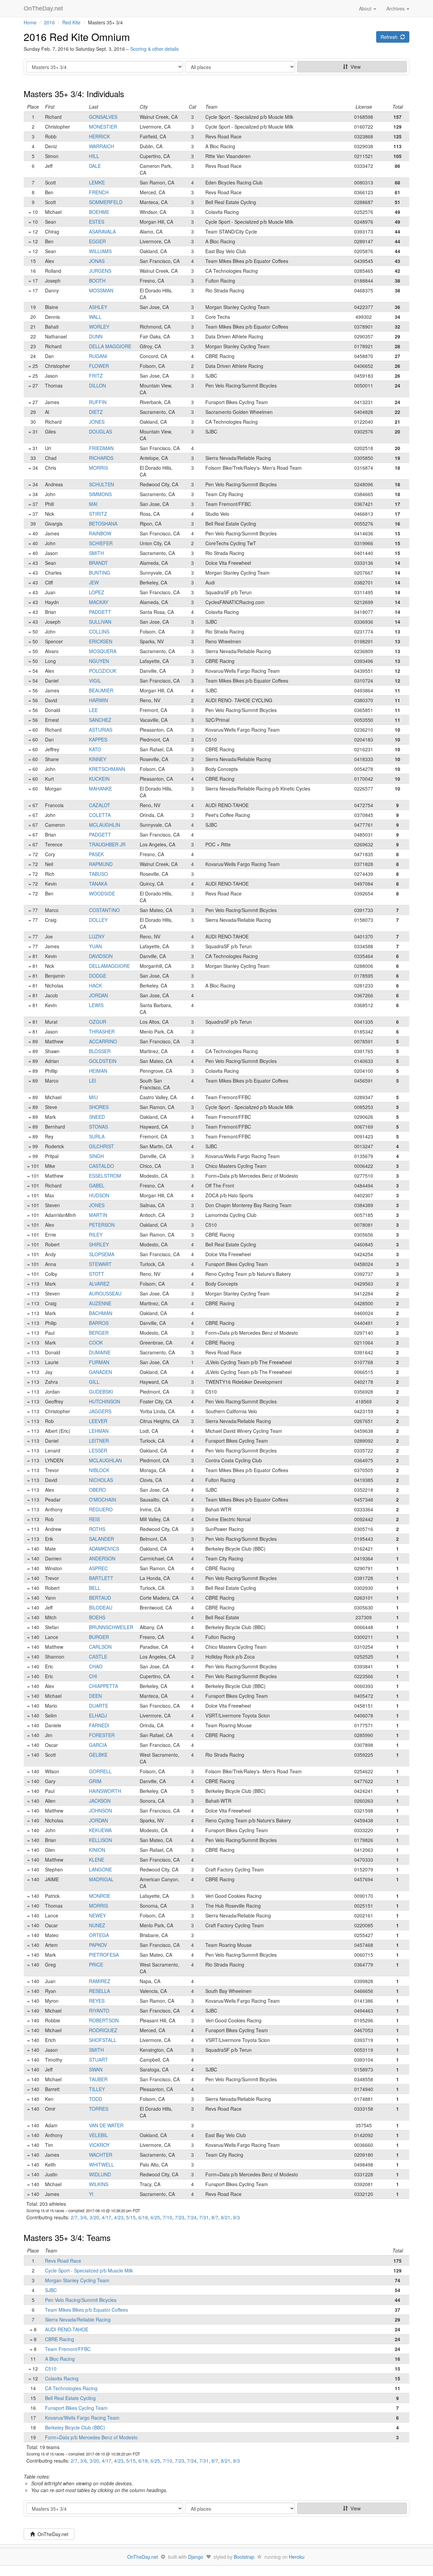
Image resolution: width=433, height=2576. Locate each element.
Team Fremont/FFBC (68, 2349)
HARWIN (98, 700)
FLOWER (99, 366)
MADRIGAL (101, 1879)
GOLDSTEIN (103, 1061)
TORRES (99, 2109)
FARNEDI (99, 1725)
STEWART (100, 1264)
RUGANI (98, 356)
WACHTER (101, 2155)
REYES (97, 2001)
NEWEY (97, 1915)
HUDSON (99, 1195)
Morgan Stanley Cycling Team (77, 2280)
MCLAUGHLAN (105, 1460)
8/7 (215, 2217)
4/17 (107, 2217)
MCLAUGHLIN (105, 825)
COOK (96, 1342)
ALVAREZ (99, 1284)
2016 (49, 22)
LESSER (98, 1450)
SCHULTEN (101, 484)
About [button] (366, 8)
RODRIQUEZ (103, 2030)
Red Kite (71, 22)
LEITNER (99, 1441)
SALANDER (101, 1539)
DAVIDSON (101, 956)
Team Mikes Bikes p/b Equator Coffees (86, 2310)
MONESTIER (103, 127)
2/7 (74, 2217)
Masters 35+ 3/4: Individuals (74, 94)
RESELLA (99, 1991)
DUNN (96, 336)
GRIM (95, 1781)
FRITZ (96, 376)
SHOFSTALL (103, 2040)
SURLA (97, 1136)
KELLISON (100, 1840)
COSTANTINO (104, 910)
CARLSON (100, 1647)
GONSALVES (103, 117)
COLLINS (99, 631)
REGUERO (101, 1509)
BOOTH (97, 281)
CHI (93, 1676)
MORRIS (98, 468)
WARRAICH (101, 146)
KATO (95, 749)
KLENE (97, 1860)
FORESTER (102, 1735)
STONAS (98, 1127)
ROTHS (97, 1529)
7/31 (204, 2217)
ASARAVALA (102, 231)
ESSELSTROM (105, 1176)
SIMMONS (100, 494)
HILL (94, 156)
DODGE (98, 976)
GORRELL (100, 1771)
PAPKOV (98, 1945)
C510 (51, 2369)
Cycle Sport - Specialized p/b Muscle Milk (89, 2270)
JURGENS (100, 271)
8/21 (226, 2217)
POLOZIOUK (103, 671)
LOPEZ (97, 592)
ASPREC (98, 1568)
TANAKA (98, 884)
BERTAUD (100, 1598)
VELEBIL (98, 2135)
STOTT (97, 1274)
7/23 (180, 2217)
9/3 (236, 2217)
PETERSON (102, 1225)
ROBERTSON (104, 2020)
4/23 (119, 2217)
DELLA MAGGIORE (110, 346)
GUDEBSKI (101, 1392)
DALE (95, 166)
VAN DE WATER (106, 2125)
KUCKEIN (99, 779)
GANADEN (100, 1372)
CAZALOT (100, 805)
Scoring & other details (154, 49)
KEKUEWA (100, 1830)
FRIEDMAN (101, 448)
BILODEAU (101, 1607)
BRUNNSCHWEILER (111, 1627)
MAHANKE (100, 789)
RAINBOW (100, 533)
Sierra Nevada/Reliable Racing (78, 2319)
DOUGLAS (100, 431)
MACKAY (99, 602)
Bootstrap (244, 2557)
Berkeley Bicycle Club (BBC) (75, 2427)
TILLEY (97, 2089)
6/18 (143, 2217)
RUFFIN (98, 402)
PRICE (96, 1964)
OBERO (97, 1490)
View (354, 67)
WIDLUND (100, 2174)
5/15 (131, 2217)
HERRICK (99, 136)
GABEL (97, 1185)
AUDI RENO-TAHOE (67, 2329)
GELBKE (98, 1755)
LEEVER (98, 1421)
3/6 (84, 2217)
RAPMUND (101, 864)
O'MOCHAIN (102, 1500)
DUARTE (99, 1706)
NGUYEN (99, 661)
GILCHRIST (101, 1146)
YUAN (95, 946)
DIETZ (96, 412)
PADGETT (100, 612)
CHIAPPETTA (104, 1686)
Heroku (297, 2557)
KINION (97, 1850)
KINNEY (98, 759)
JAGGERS (100, 1411)
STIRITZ (98, 514)
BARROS (99, 1323)
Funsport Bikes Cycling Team (76, 2408)
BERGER (99, 1333)
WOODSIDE (102, 893)
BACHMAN (101, 1313)
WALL (95, 317)
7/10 (167, 2217)
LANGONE (100, 1869)
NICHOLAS (101, 1480)
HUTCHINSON (105, 1401)
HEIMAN (98, 1071)
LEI (93, 1081)
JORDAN (98, 995)
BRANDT (98, 563)
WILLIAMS (100, 251)
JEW (94, 582)
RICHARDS (101, 458)
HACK (95, 985)
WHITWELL (101, 2164)
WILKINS (99, 2184)
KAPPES (98, 739)
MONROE (100, 1896)
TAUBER (98, 2079)
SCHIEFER (101, 543)
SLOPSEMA (102, 1254)
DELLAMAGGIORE (109, 966)
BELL (95, 1588)
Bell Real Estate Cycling (70, 2398)
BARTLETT (101, 1578)
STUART (98, 2060)
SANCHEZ (100, 720)
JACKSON (100, 1801)
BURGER (99, 1637)
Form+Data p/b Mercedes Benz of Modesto (91, 2437)
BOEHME (99, 212)
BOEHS (97, 1617)
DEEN (95, 1696)
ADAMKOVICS (104, 1549)
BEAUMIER (101, 690)
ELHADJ (98, 1715)
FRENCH (99, 192)
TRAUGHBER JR (107, 844)
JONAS (97, 261)
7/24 (192, 2217)
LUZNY (97, 936)
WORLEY (99, 327)
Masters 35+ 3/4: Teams (67, 2237)
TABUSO (98, 874)
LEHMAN (99, 1431)
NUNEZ (97, 1925)
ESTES (97, 222)
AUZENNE (100, 1303)
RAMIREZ (100, 1981)
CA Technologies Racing (71, 2388)
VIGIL (95, 681)
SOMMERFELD (106, 202)
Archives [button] (396, 8)
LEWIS (96, 1005)
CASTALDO (101, 1166)
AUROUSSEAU (105, 1293)
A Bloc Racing (60, 2359)
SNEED (97, 1117)
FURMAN (99, 1362)
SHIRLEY (99, 1244)
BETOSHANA (103, 524)
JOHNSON (100, 1811)
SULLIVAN (100, 622)
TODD (96, 2099)
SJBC (51, 2290)
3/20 (94, 2217)
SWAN (96, 2069)
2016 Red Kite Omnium (77, 37)
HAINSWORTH (105, 1791)
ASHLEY (98, 307)
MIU (93, 1097)
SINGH (96, 1156)
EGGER (97, 241)
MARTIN (98, 1215)
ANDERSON (102, 1558)
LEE (93, 710)
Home (30, 22)
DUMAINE (100, 1352)
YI (91, 2194)
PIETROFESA (104, 1955)
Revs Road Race (63, 2261)
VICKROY (99, 2145)
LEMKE (97, 182)
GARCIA (98, 1745)
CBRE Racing (60, 2339)
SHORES (99, 1107)
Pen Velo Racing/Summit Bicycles (81, 2300)
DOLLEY (98, 920)
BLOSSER (100, 1051)
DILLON (97, 385)
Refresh (390, 37)
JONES (97, 422)
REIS (94, 1519)
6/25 (155, 2217)
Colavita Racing (62, 2378)
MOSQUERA (103, 651)
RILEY (96, 1235)
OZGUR (98, 1022)
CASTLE (98, 1657)
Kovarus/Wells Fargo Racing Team (82, 2418)
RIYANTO (99, 2011)
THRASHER (102, 1031)
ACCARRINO (103, 1041)
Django (196, 2557)
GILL (94, 1382)
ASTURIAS (101, 730)
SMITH (96, 553)
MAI (93, 504)
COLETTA (100, 815)
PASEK (96, 854)
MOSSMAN (101, 290)
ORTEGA (99, 1935)
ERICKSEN (101, 641)
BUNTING (100, 573)
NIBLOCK (99, 1470)
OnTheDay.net (44, 8)
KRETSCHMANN (107, 769)
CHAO (96, 1666)
